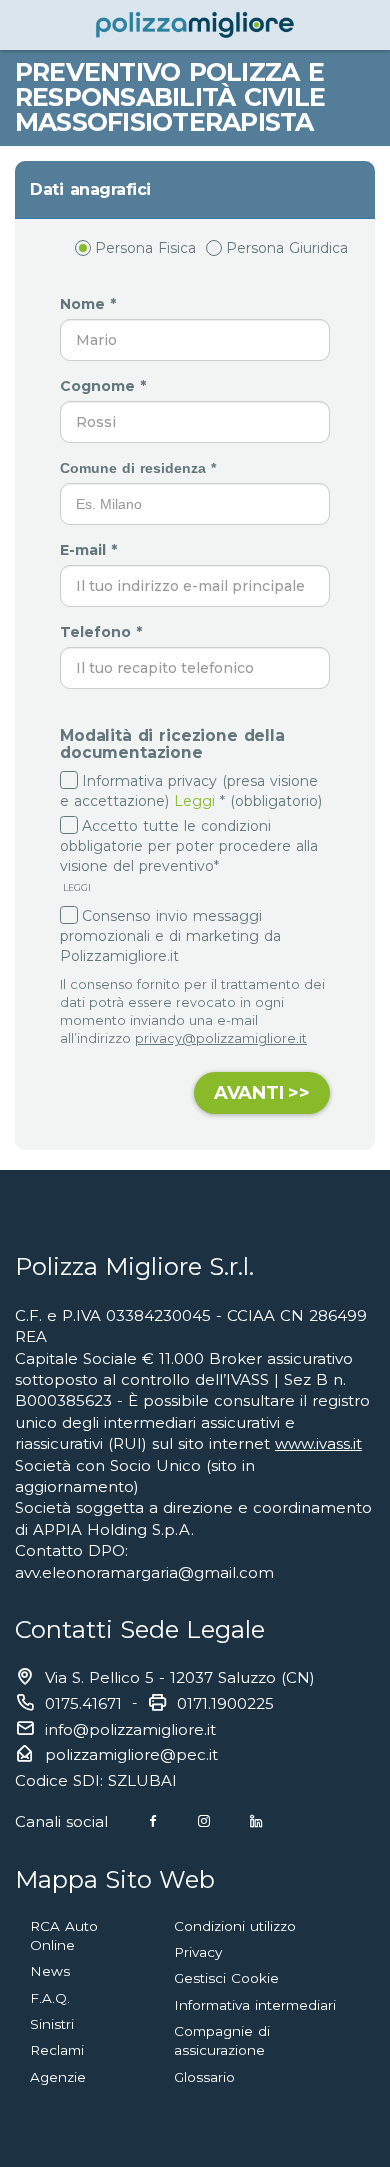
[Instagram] (204, 1821)
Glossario (204, 2077)
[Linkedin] (256, 1821)
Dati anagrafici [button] (90, 189)
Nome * (90, 304)
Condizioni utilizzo (235, 1926)
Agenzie (58, 2077)
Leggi (194, 801)
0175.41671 (83, 1703)
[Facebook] (153, 1821)
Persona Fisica (145, 248)
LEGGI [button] (75, 887)
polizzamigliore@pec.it (131, 1754)
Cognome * (105, 386)
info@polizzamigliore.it (130, 1729)
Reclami (57, 2050)
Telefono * (103, 632)
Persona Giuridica (287, 248)
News (50, 1971)
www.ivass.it (318, 1443)
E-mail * (91, 550)
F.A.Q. (50, 1998)
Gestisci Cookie (226, 1978)
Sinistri (52, 2024)
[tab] (195, 190)
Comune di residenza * (140, 468)
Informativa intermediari (255, 2005)
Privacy (198, 1952)
